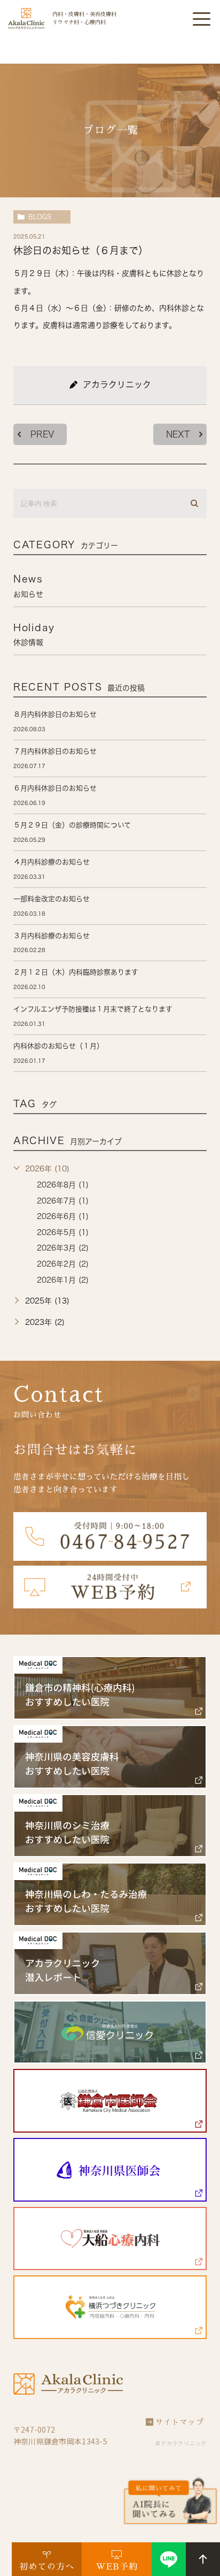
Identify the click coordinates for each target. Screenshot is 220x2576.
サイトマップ (180, 2422)
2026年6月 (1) (63, 1216)
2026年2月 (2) (63, 1264)
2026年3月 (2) (63, 1248)
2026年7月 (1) (63, 1201)
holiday (34, 634)
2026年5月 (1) (63, 1232)
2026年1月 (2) (63, 1280)
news (28, 586)
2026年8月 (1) (63, 1185)
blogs (40, 217)
